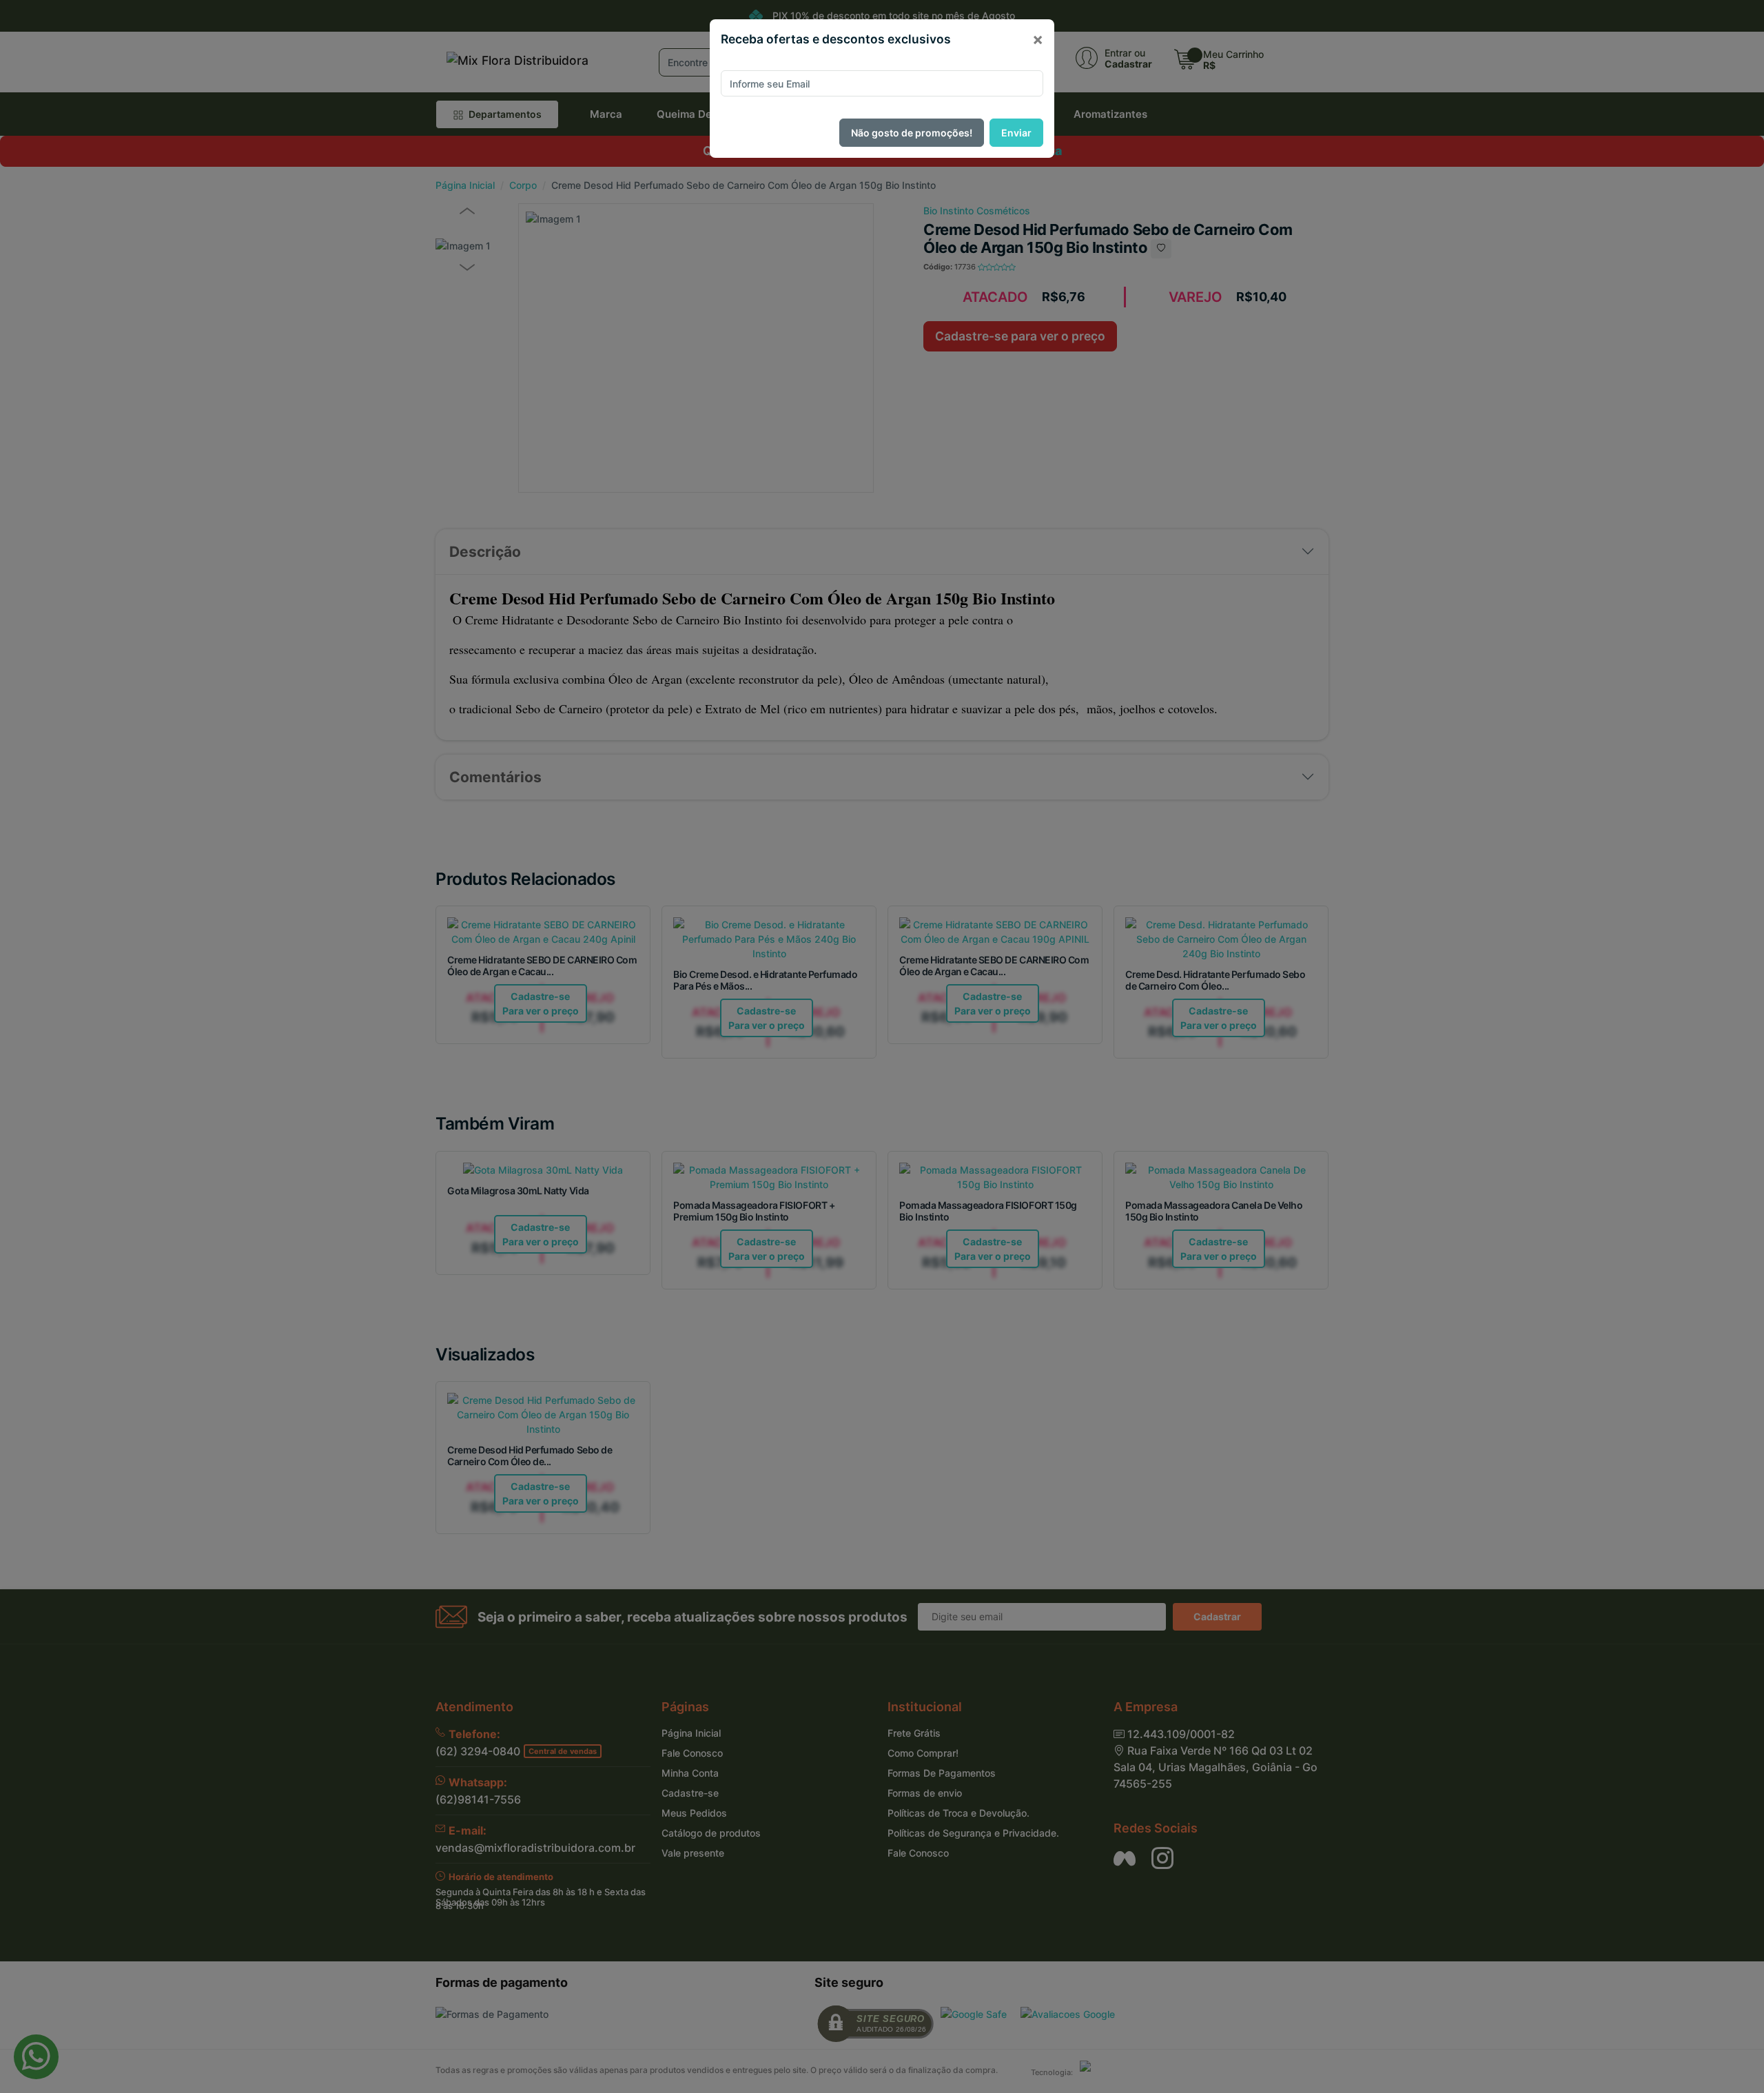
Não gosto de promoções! (912, 133)
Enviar (1016, 133)
